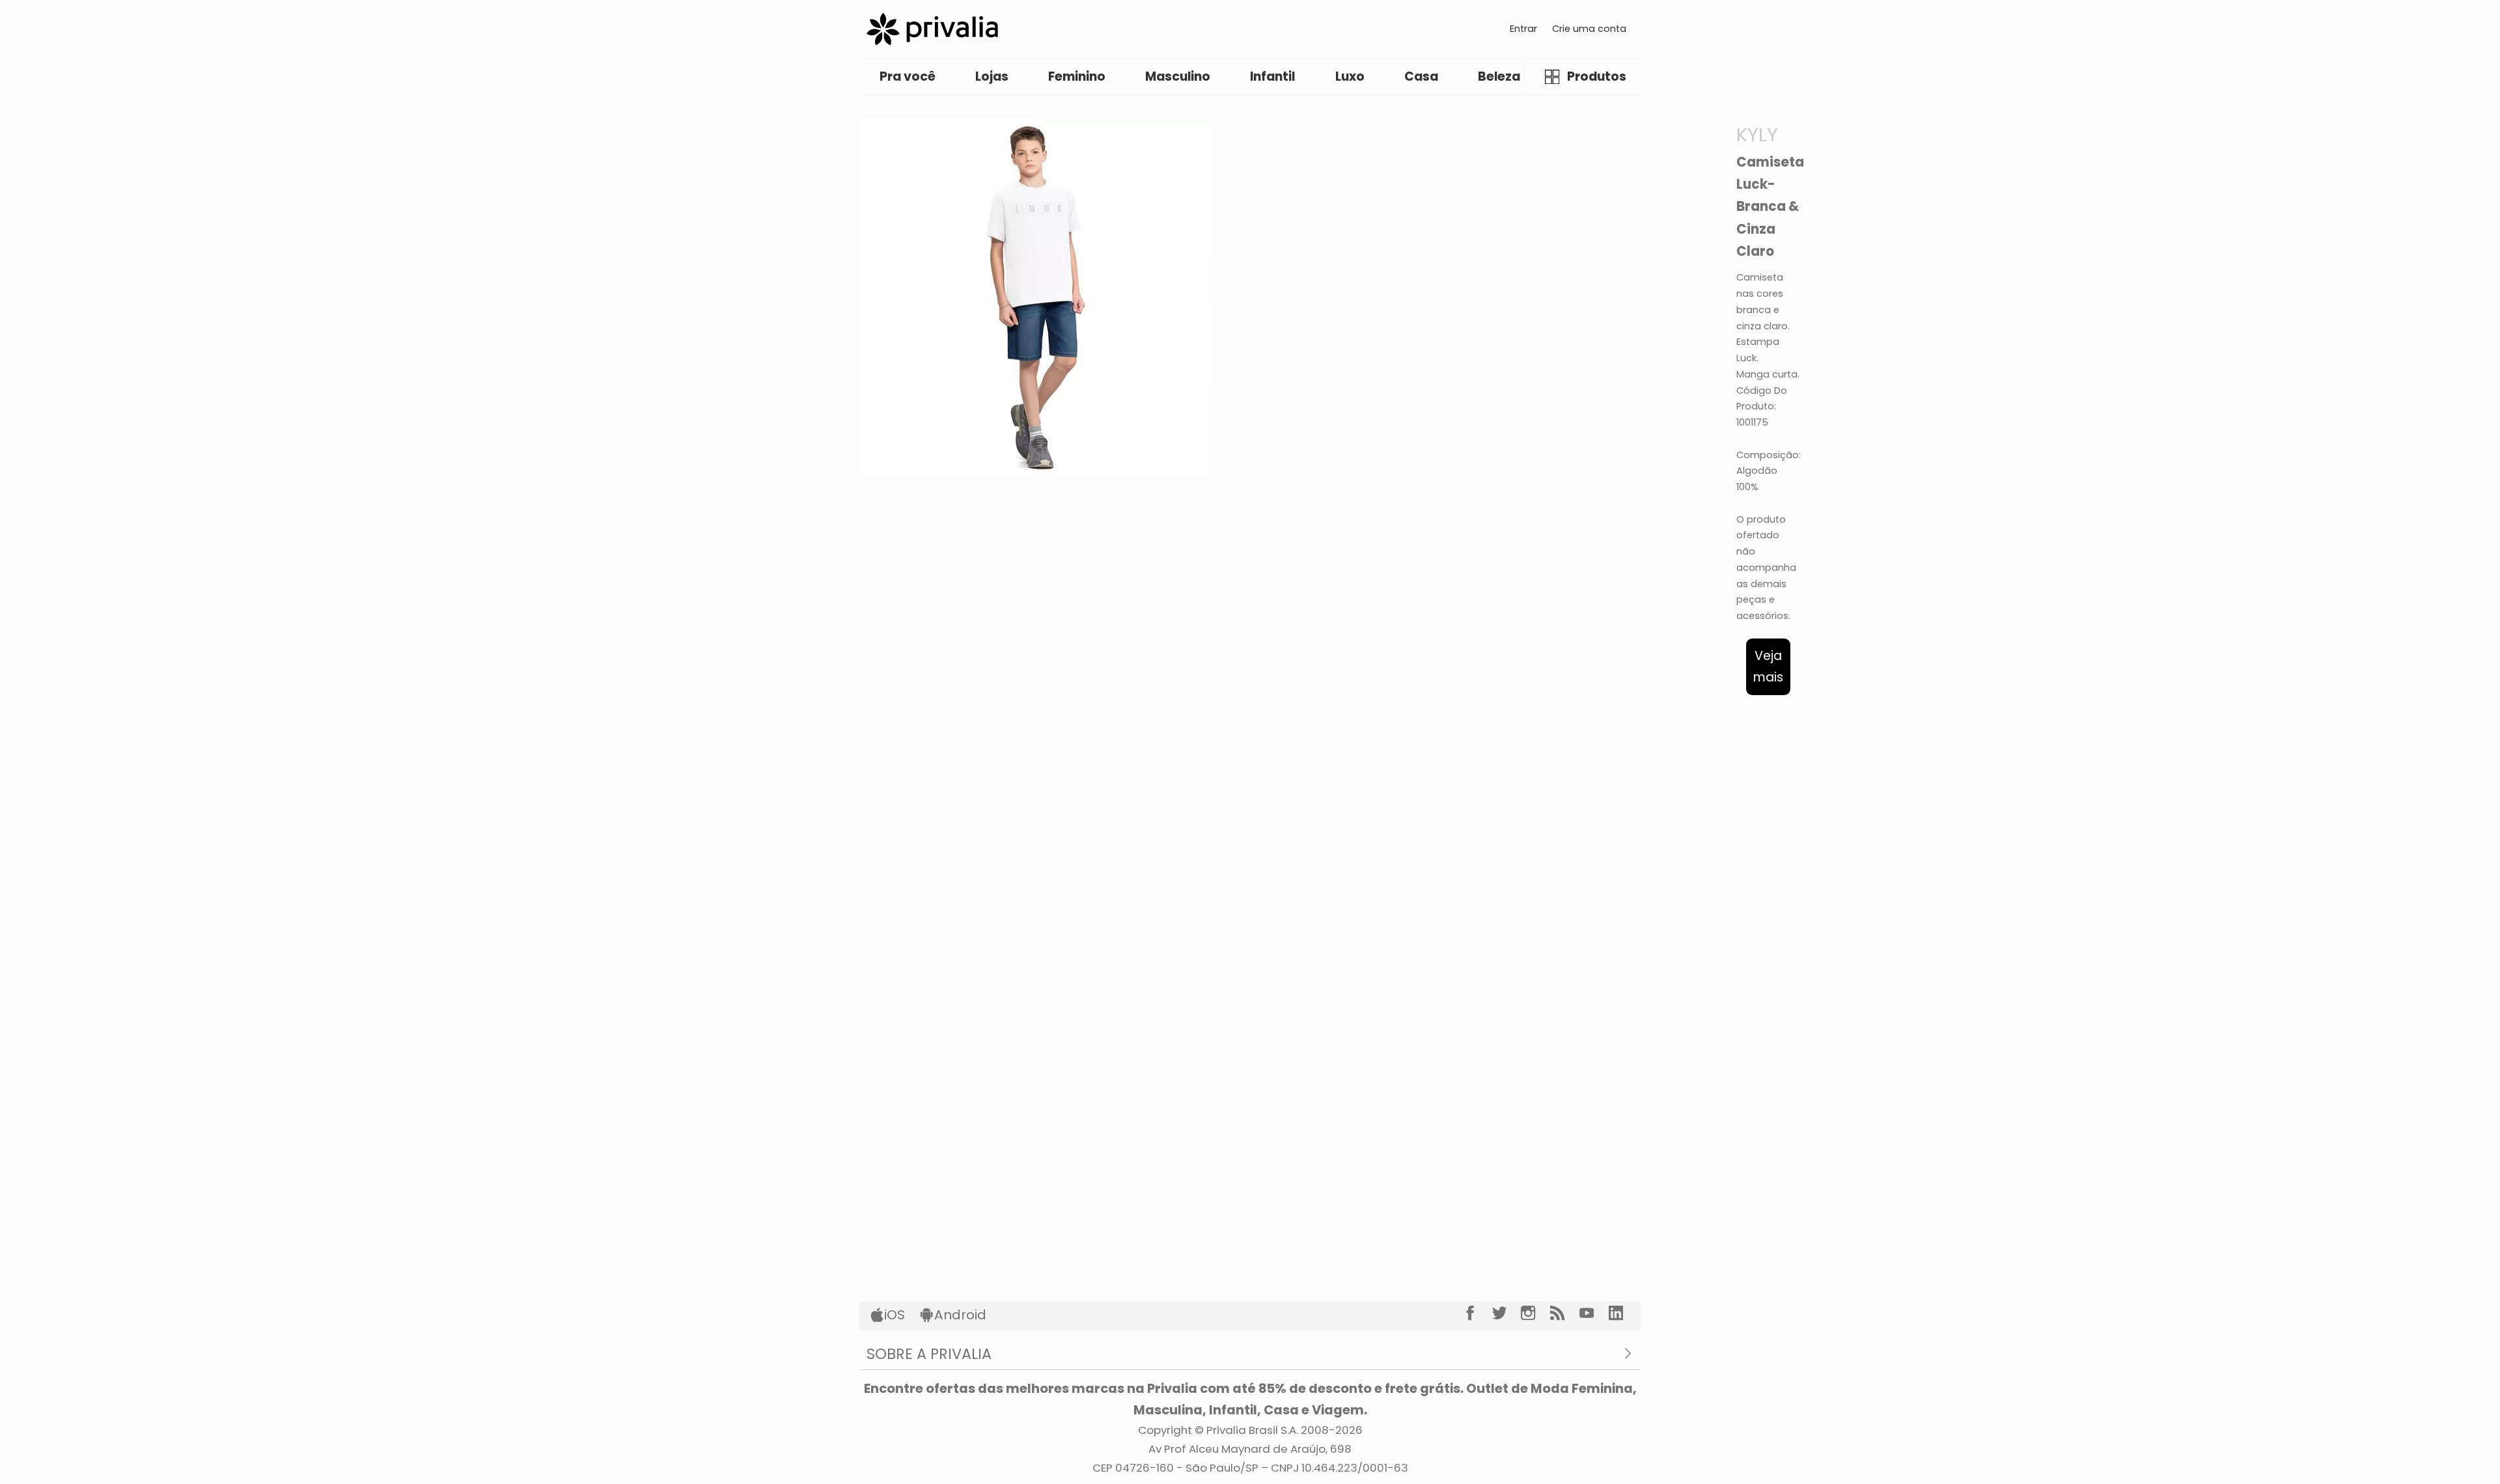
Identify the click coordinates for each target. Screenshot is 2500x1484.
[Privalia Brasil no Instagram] (1535, 1313)
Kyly (1757, 134)
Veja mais (1768, 666)
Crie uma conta (1589, 29)
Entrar (1523, 29)
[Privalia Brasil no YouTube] (1594, 1313)
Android (960, 1315)
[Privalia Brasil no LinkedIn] (1623, 1313)
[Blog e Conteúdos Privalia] (1565, 1313)
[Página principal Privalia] (932, 29)
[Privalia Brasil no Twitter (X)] (1507, 1313)
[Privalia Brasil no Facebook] (1478, 1313)
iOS (895, 1315)
